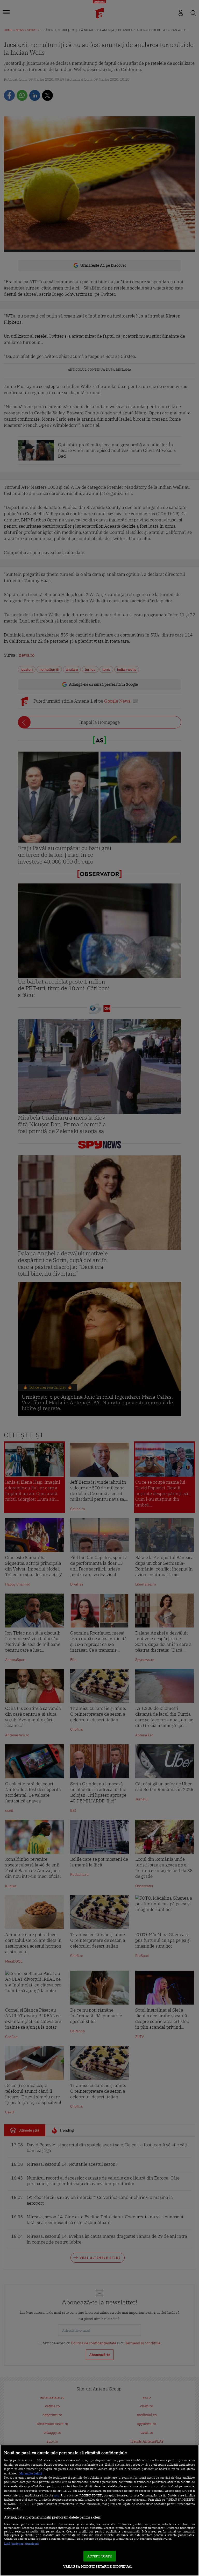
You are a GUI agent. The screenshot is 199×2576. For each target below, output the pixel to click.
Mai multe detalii (31, 2473)
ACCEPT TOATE (100, 2556)
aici (56, 2495)
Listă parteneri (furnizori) (22, 2544)
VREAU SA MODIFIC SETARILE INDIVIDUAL (98, 2567)
